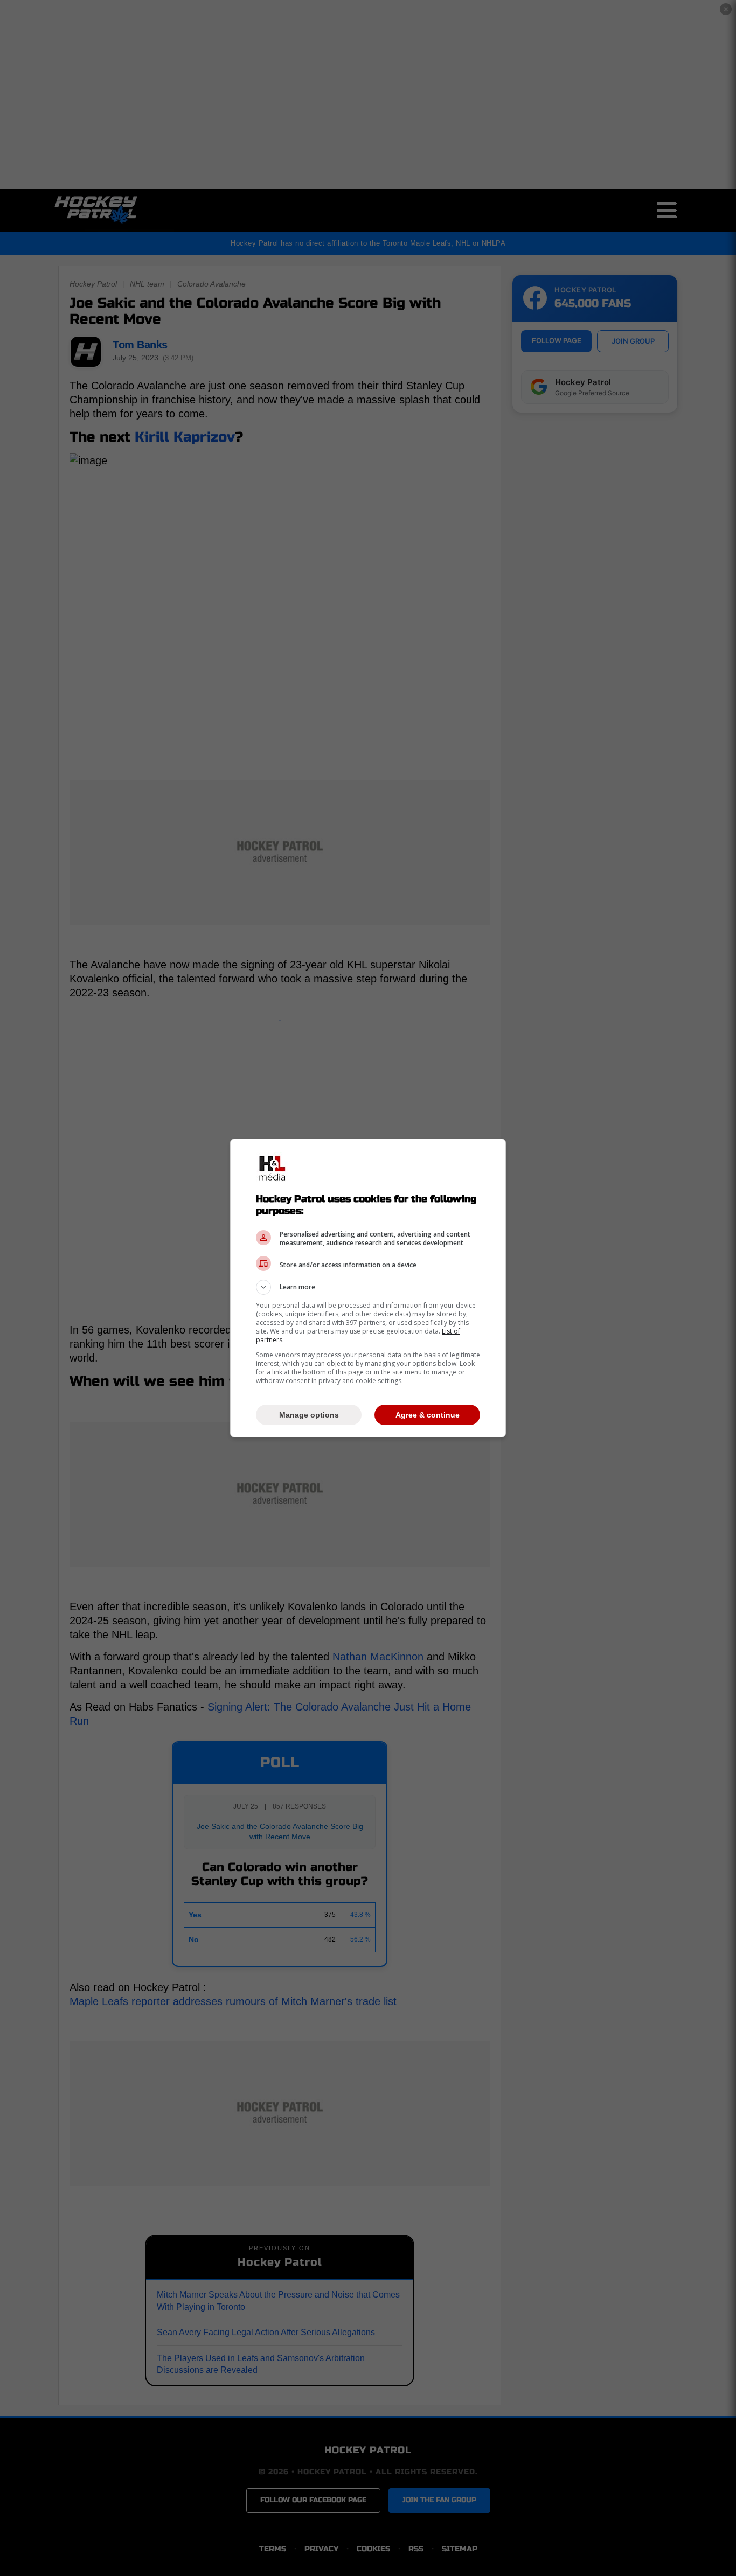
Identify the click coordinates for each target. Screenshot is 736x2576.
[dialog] (368, 1288)
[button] (368, 1287)
